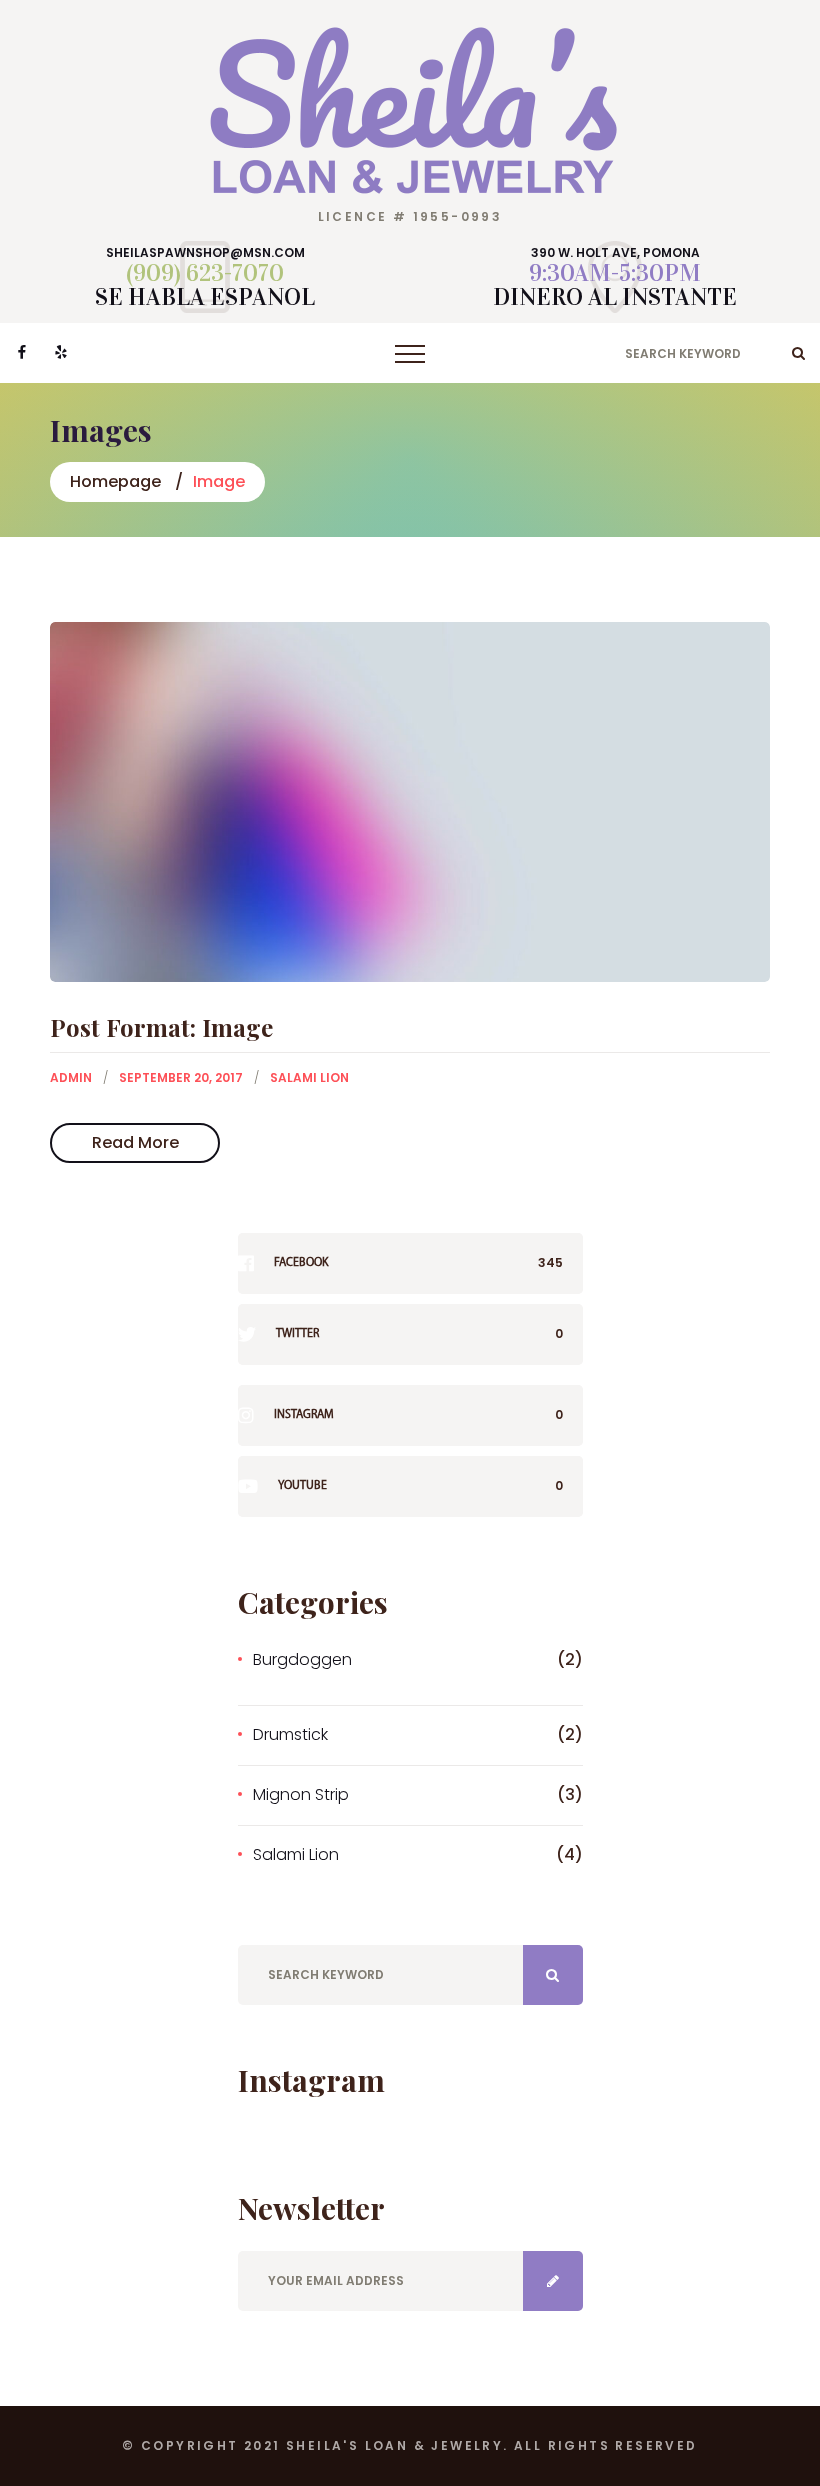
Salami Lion (309, 1077)
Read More (135, 1142)
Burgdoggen (302, 1659)
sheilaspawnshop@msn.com (205, 253)
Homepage (115, 481)
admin (71, 1077)
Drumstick (290, 1734)
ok (798, 353)
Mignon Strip (301, 1794)
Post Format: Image (161, 1027)
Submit (553, 2281)
